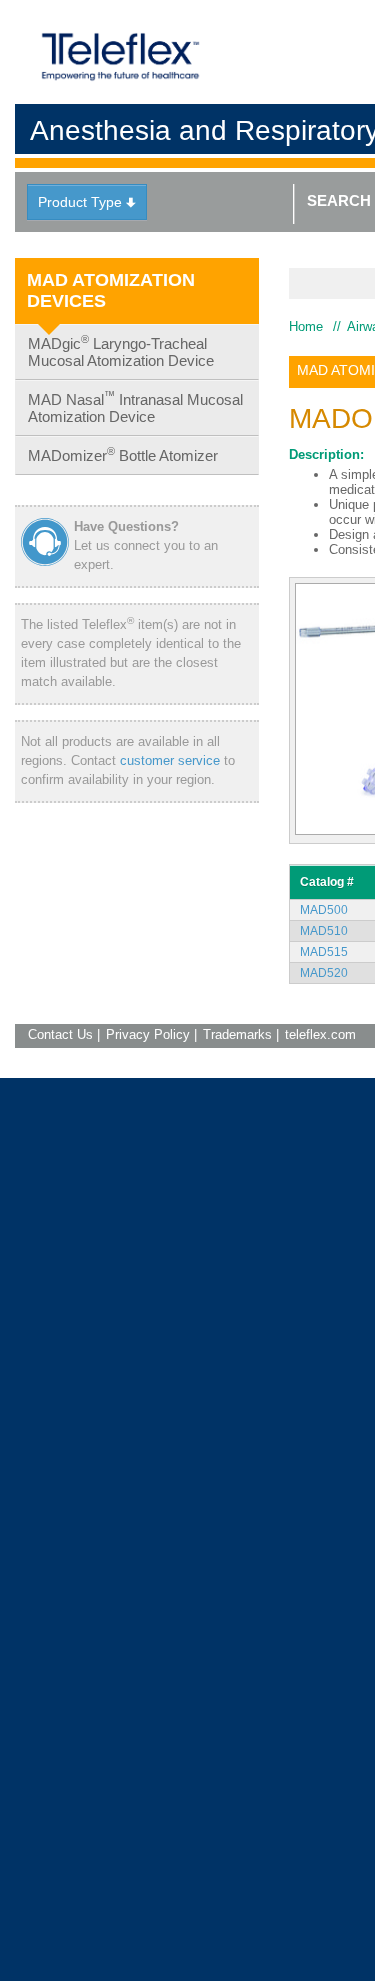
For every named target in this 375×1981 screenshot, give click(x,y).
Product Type (87, 202)
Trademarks (237, 1034)
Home (306, 326)
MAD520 (324, 973)
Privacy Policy (148, 1034)
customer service (170, 760)
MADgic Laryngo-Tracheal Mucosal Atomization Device (121, 351)
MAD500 (324, 910)
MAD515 (324, 952)
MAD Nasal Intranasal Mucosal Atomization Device (135, 407)
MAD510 (324, 931)
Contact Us (60, 1034)
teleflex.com (320, 1034)
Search (339, 200)
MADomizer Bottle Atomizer (123, 454)
